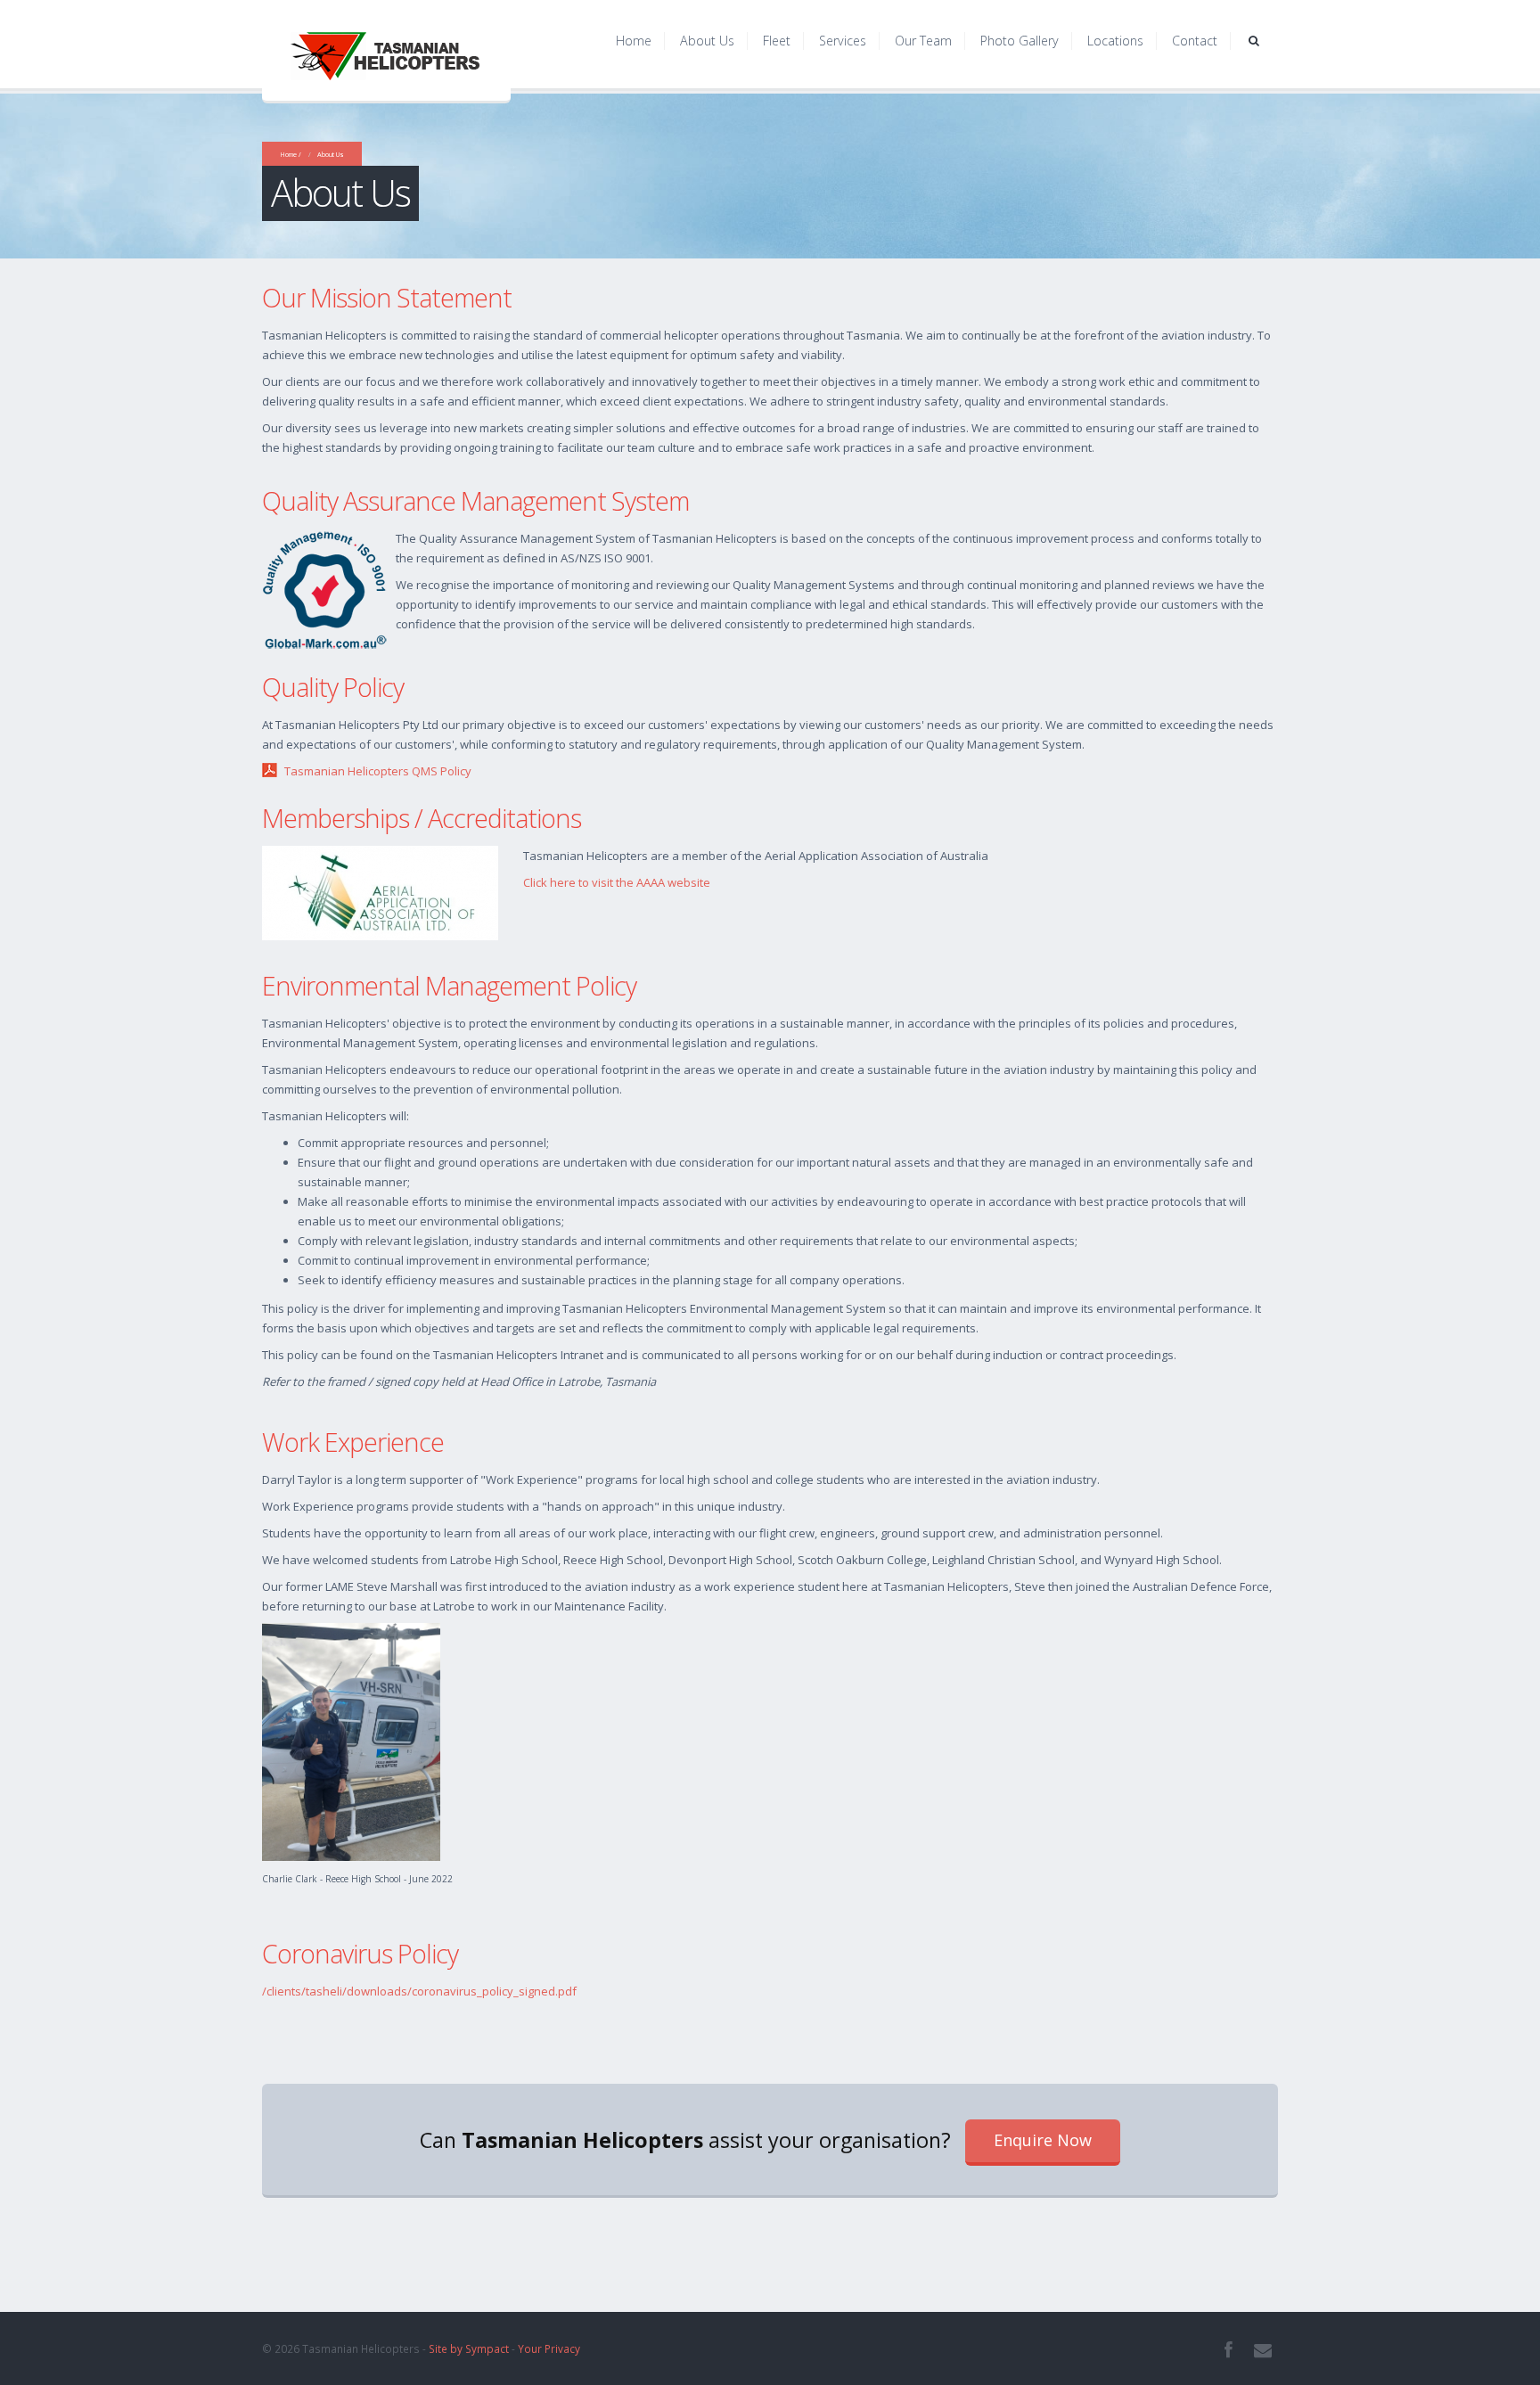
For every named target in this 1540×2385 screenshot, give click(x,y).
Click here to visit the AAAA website (617, 882)
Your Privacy (549, 2348)
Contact (1195, 41)
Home (634, 41)
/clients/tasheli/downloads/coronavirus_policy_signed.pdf (419, 1991)
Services (843, 41)
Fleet (777, 41)
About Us (707, 41)
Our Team (923, 41)
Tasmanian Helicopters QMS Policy (378, 771)
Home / (291, 154)
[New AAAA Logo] (380, 891)
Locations (1115, 41)
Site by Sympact (469, 2348)
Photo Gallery (1020, 41)
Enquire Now (1043, 2140)
